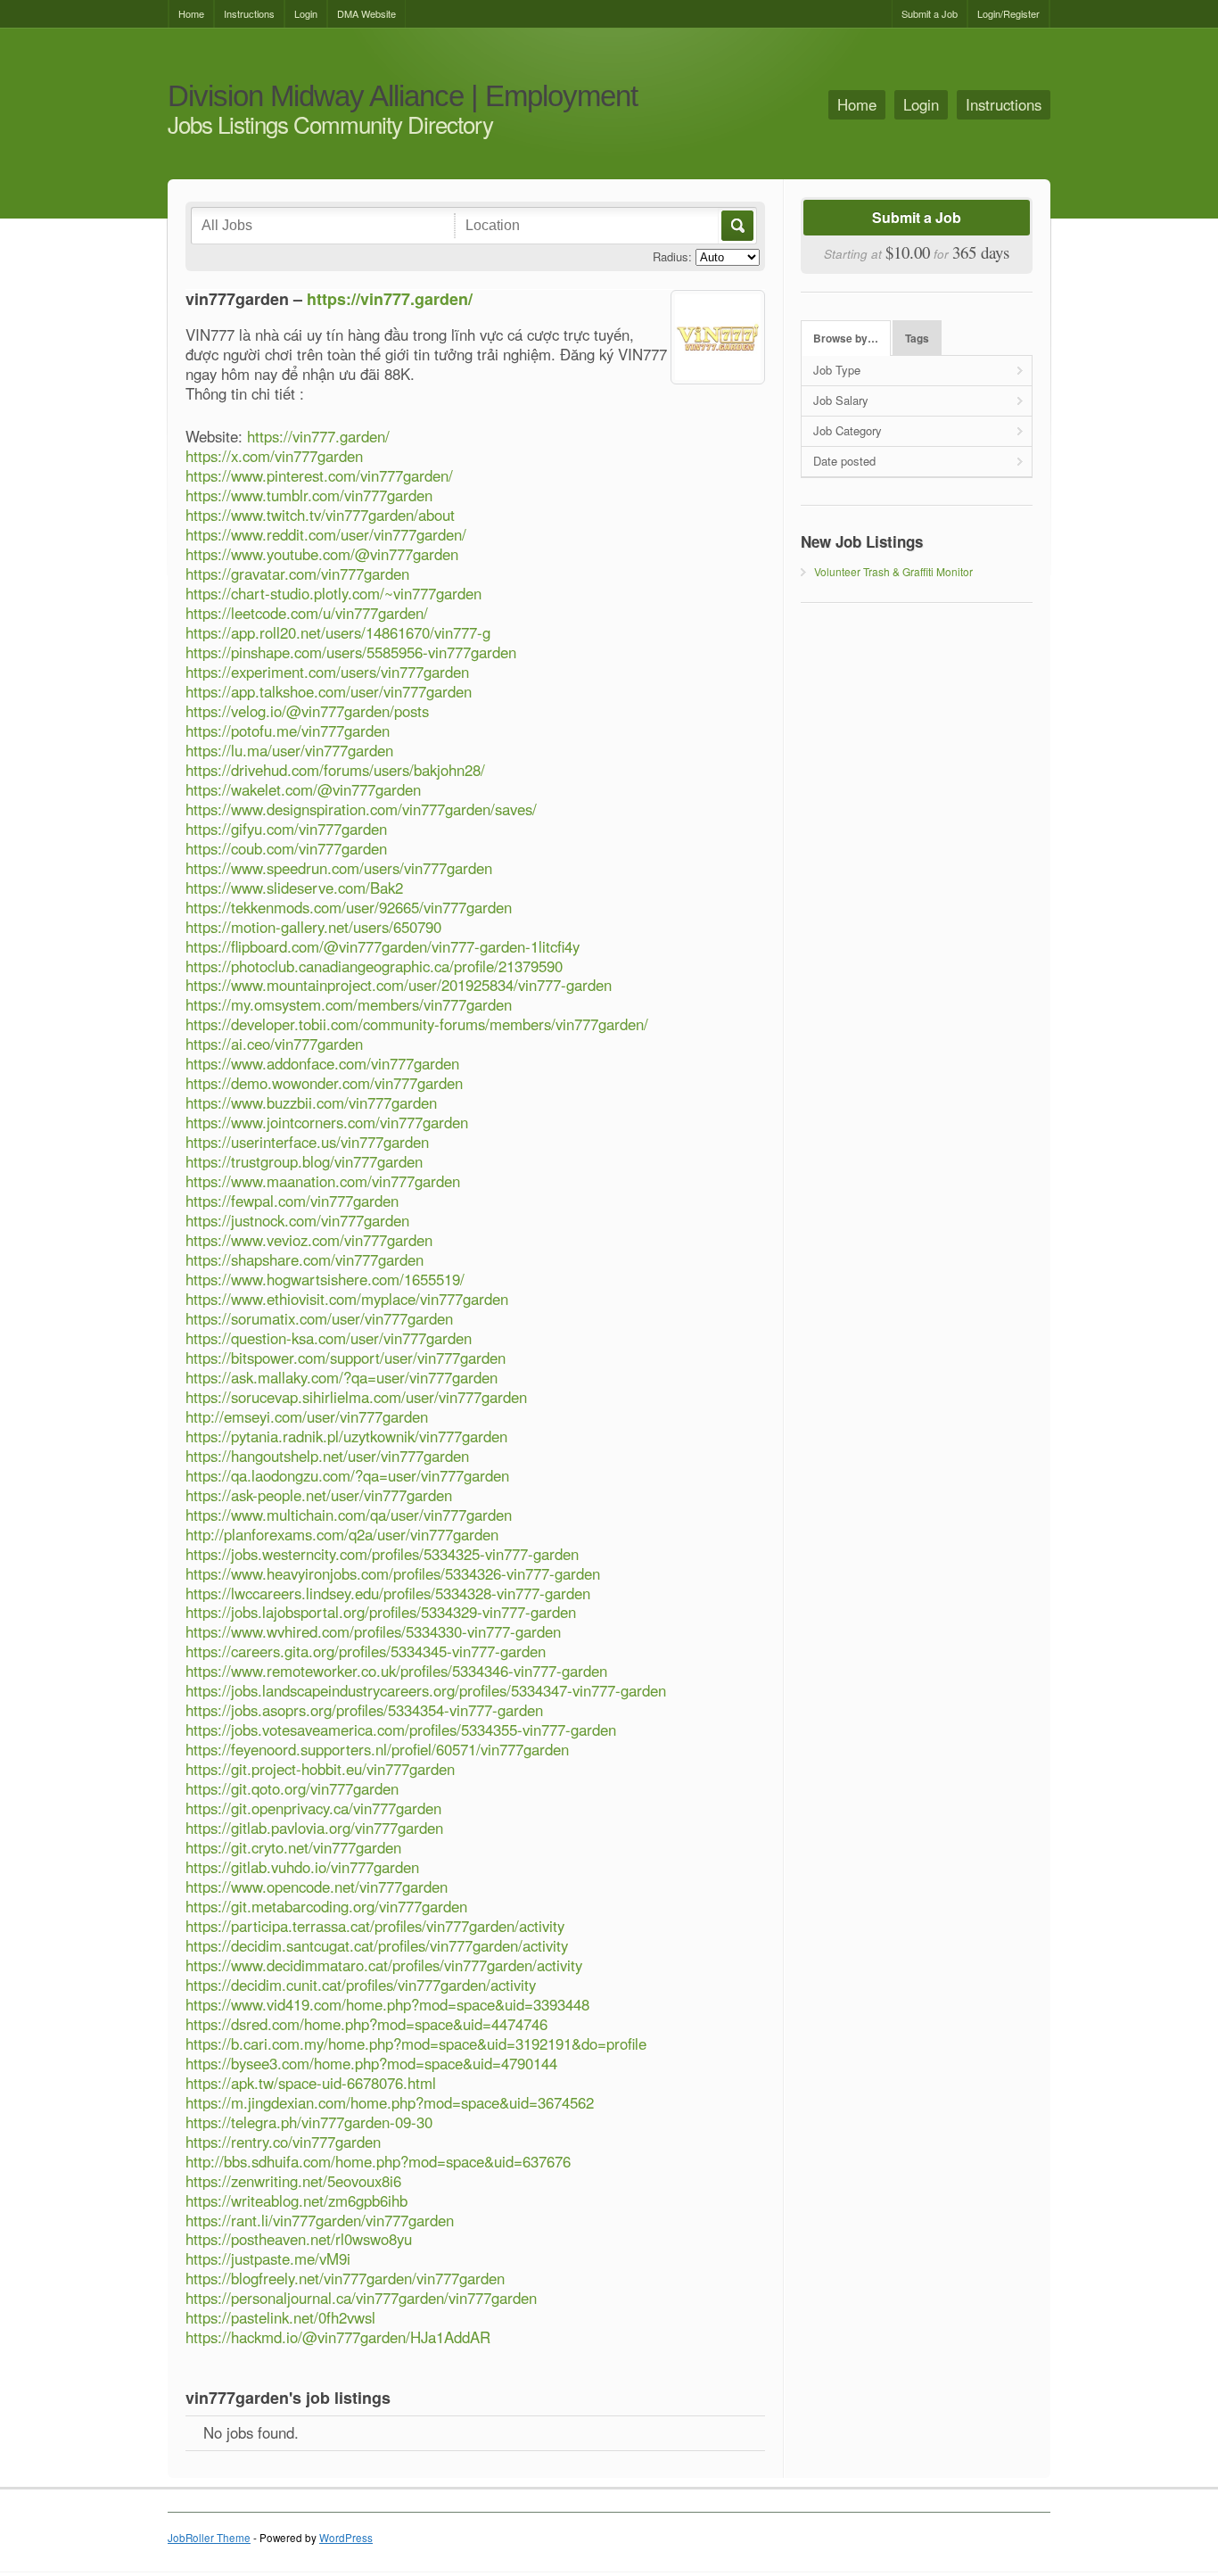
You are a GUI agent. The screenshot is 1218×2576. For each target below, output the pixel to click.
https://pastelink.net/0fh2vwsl (280, 2317)
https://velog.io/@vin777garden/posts (307, 711)
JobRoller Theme (209, 2538)
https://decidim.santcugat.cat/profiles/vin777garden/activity (377, 1945)
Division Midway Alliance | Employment (403, 97)
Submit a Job (930, 13)
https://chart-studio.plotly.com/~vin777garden (333, 593)
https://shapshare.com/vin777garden (304, 1259)
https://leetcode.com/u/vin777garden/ (307, 613)
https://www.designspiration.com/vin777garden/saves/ (361, 809)
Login (306, 13)
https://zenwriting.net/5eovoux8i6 (293, 2181)
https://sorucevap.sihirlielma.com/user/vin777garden (356, 1397)
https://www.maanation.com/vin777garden (323, 1181)
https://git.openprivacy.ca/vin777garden (313, 1808)
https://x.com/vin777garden (274, 456)
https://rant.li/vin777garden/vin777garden (320, 2220)
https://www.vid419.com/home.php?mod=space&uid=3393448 (387, 2004)
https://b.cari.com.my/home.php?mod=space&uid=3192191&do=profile (416, 2043)
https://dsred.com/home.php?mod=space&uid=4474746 (366, 2024)
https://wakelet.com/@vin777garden (303, 789)
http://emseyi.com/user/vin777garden (307, 1416)
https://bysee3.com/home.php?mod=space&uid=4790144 (371, 2063)
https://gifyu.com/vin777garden (286, 829)
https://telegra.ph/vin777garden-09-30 (309, 2122)
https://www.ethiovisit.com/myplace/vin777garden (347, 1299)
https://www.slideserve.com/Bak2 (294, 888)
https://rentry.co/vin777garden (283, 2142)
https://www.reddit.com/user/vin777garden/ (326, 534)
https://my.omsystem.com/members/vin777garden (349, 1004)
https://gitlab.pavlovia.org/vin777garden (314, 1828)
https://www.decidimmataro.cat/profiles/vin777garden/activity (384, 1965)
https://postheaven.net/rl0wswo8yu (299, 2239)
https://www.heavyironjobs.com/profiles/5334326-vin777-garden (393, 1573)
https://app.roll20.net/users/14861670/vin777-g (338, 632)
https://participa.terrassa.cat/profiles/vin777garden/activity (375, 1926)
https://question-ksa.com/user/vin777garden (329, 1338)
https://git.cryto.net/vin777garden (293, 1847)
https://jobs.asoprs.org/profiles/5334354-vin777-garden (364, 1710)
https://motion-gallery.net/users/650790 (313, 927)
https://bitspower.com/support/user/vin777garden (346, 1358)
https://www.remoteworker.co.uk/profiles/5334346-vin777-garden (396, 1671)
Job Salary (841, 400)
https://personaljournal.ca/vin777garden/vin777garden (361, 2298)
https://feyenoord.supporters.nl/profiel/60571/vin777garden (377, 1749)
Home (191, 13)
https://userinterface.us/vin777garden (307, 1142)
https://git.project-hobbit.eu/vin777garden (320, 1769)
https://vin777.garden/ (390, 299)
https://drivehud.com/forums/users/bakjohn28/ (335, 770)
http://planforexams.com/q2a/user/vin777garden (342, 1534)
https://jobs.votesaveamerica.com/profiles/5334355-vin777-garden (401, 1730)
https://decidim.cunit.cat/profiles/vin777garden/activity (361, 1985)
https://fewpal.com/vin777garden (292, 1201)
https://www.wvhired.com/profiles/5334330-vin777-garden (373, 1631)
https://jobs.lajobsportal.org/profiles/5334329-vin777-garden (381, 1612)
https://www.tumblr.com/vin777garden (309, 495)
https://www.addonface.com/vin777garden (322, 1063)
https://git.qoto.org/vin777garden (292, 1788)
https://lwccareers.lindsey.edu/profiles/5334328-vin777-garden (388, 1593)
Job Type (837, 370)
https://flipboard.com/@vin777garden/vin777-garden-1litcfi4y (383, 946)
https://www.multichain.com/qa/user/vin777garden (349, 1515)
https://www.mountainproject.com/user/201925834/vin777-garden (399, 985)
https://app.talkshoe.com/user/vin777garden (329, 691)
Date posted (844, 461)
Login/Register (1008, 13)
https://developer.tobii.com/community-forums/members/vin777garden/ (417, 1024)
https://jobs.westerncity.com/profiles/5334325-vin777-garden (382, 1554)
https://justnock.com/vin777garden (297, 1220)
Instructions (249, 13)
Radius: (672, 256)
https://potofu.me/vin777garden (288, 731)
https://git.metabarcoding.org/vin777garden (326, 1906)
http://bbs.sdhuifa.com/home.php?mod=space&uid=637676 (378, 2161)
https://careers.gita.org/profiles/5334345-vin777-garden (366, 1651)
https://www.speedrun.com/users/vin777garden (339, 868)
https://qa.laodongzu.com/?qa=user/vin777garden (347, 1475)
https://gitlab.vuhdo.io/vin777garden (302, 1867)
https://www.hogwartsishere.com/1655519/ (325, 1279)
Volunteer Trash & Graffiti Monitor (893, 571)
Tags (917, 339)
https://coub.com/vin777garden (286, 848)
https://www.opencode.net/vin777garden (317, 1887)
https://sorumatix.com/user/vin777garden (319, 1318)
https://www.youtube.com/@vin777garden (322, 554)
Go (736, 226)
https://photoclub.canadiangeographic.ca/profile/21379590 (374, 966)
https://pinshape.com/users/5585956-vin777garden (351, 652)
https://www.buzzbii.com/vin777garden (311, 1102)
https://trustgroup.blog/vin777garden (304, 1161)
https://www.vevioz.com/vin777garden (309, 1240)
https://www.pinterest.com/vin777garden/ (319, 475)
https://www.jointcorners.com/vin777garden (327, 1122)
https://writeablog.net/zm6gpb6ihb (296, 2200)
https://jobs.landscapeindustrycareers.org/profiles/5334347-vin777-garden (426, 1690)
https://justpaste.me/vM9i (268, 2258)
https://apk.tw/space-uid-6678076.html (311, 2083)
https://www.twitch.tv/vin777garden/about (320, 515)
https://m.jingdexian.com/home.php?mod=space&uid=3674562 (390, 2102)
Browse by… (846, 339)
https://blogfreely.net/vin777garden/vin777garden (345, 2278)
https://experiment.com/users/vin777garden (327, 672)
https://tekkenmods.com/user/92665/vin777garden (349, 907)
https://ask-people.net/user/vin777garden (319, 1495)
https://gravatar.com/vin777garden (297, 574)
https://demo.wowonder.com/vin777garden (324, 1083)
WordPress (346, 2538)
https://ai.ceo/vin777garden (274, 1044)
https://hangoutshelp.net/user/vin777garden (327, 1456)
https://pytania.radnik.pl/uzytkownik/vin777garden (346, 1436)
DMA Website (366, 13)
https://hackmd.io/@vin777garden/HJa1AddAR (338, 2337)
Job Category (848, 430)
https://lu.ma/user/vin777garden (289, 750)
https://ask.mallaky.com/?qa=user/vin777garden (342, 1377)
